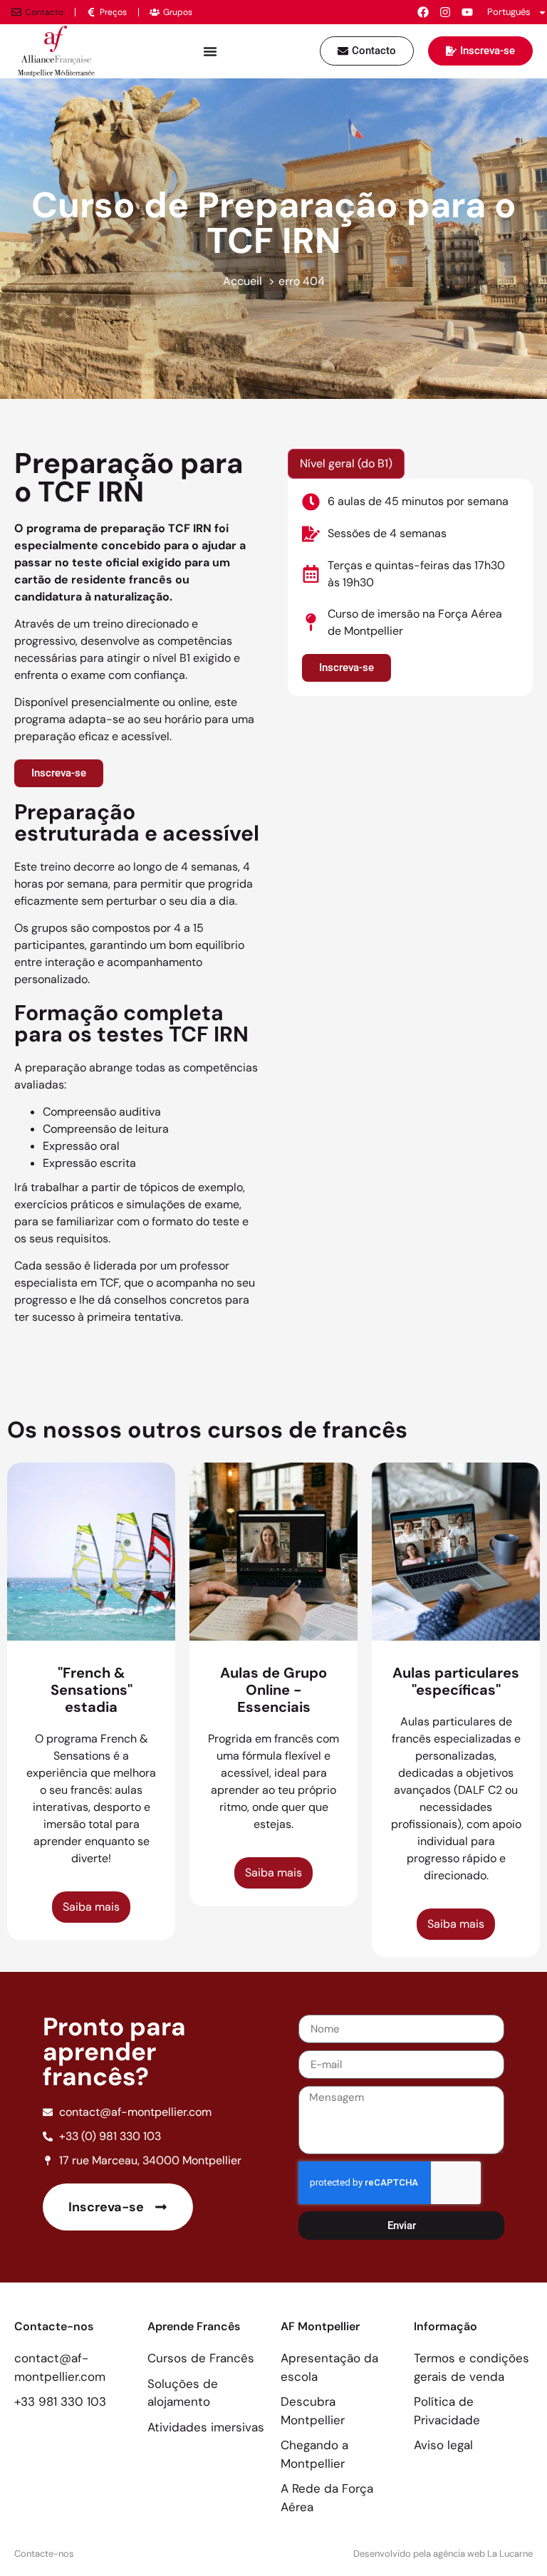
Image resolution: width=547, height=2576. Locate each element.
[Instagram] (445, 12)
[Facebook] (423, 12)
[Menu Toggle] (210, 51)
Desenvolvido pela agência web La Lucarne (443, 2554)
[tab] (346, 464)
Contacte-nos (44, 2554)
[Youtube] (467, 12)
